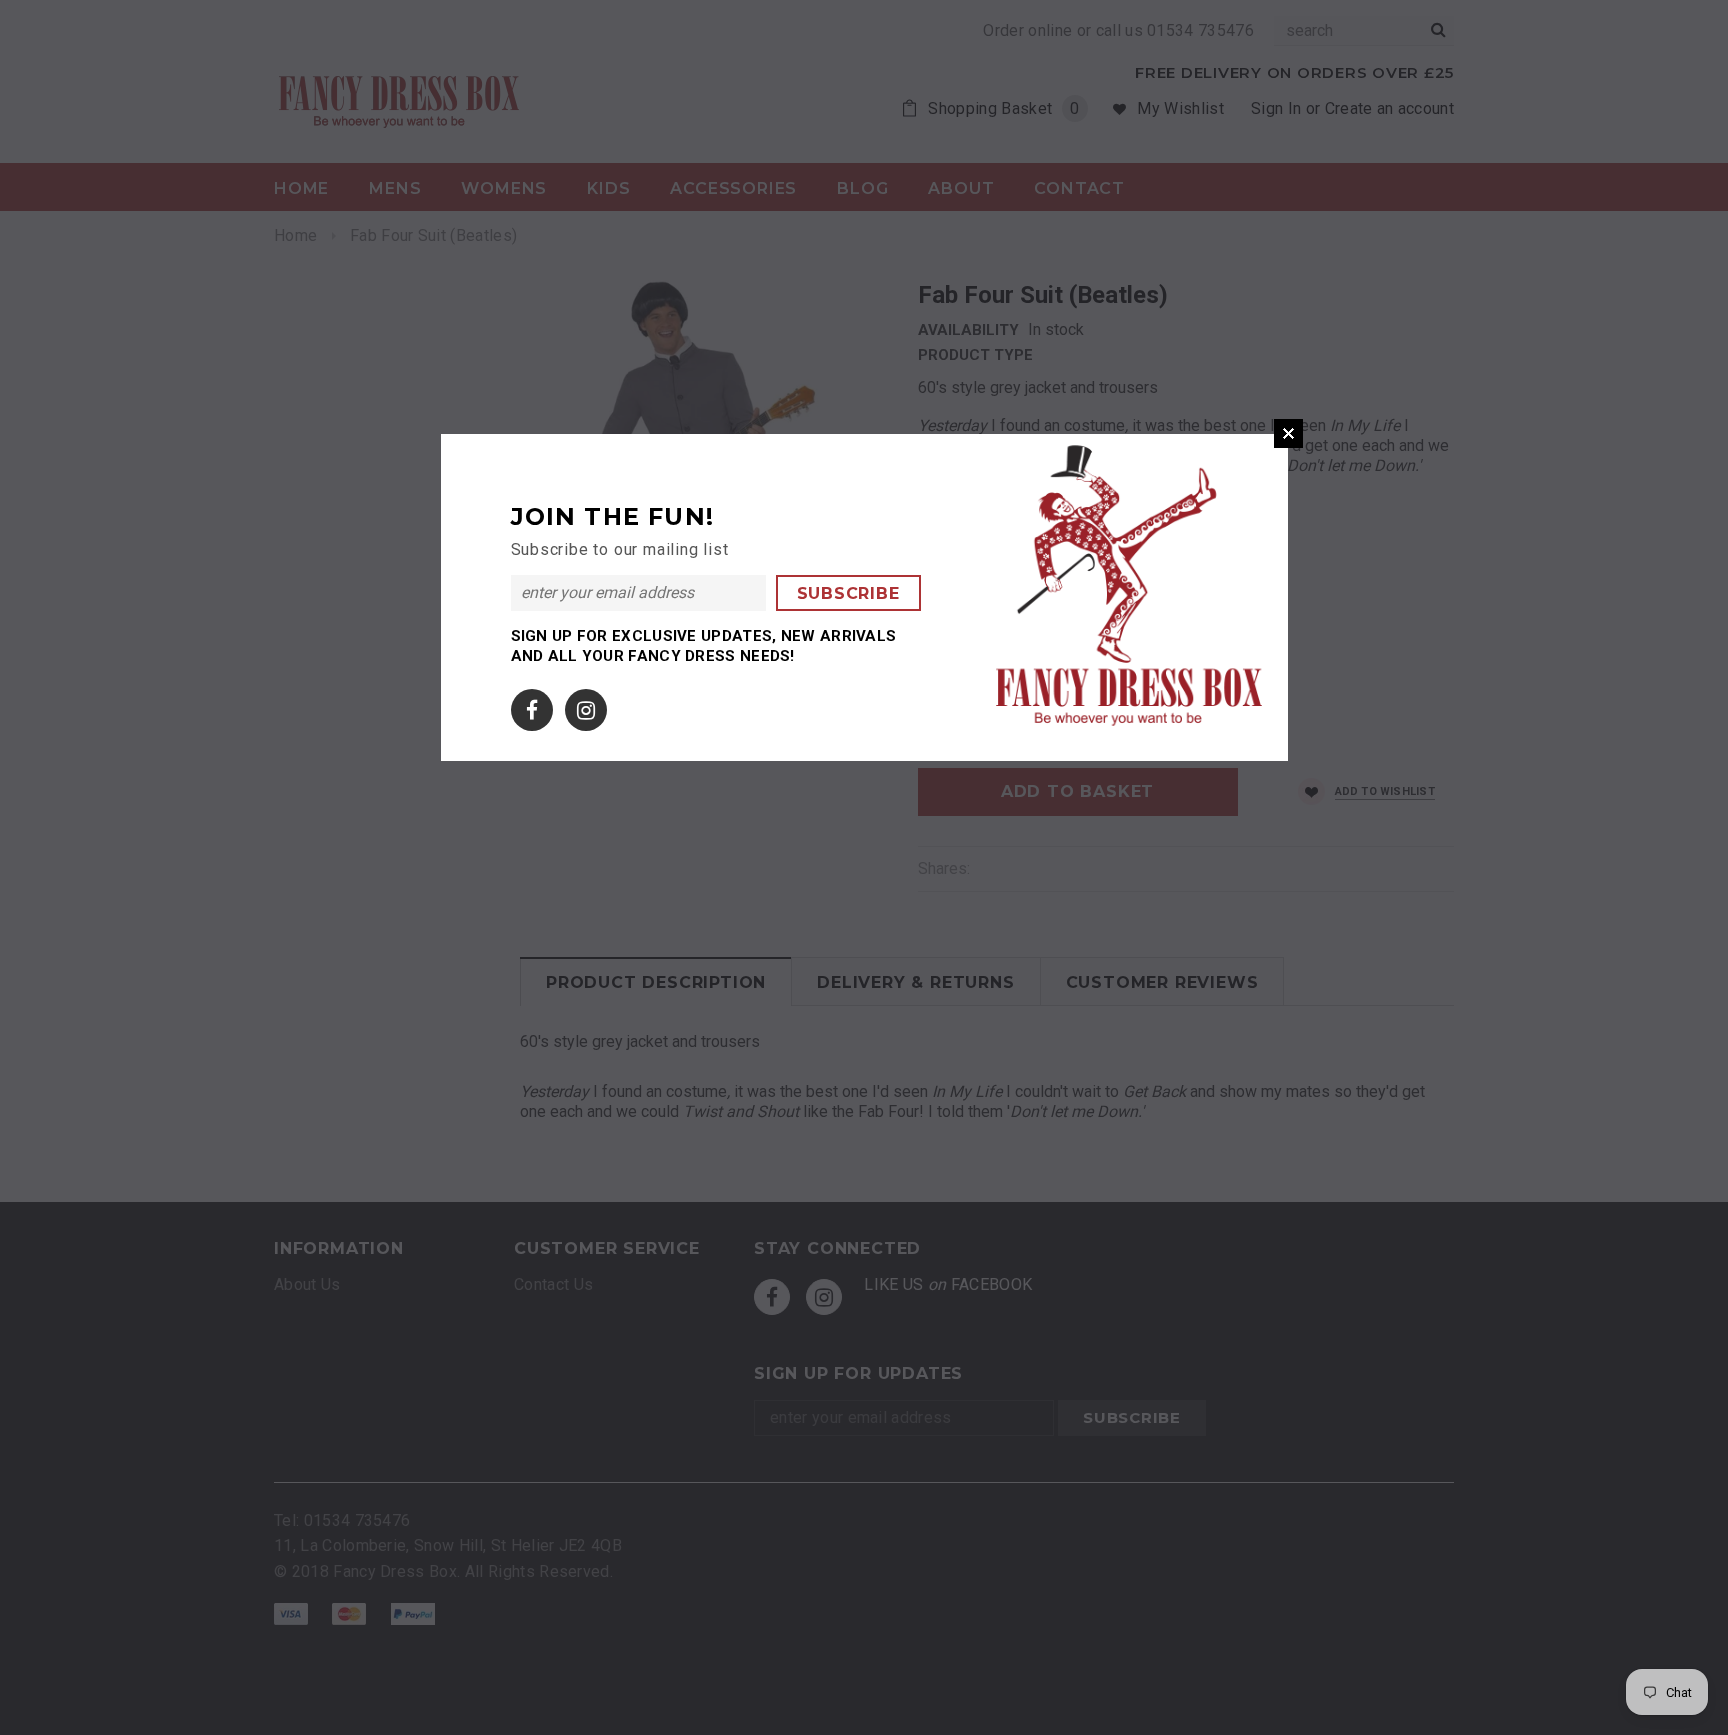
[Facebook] (532, 705)
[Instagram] (586, 705)
